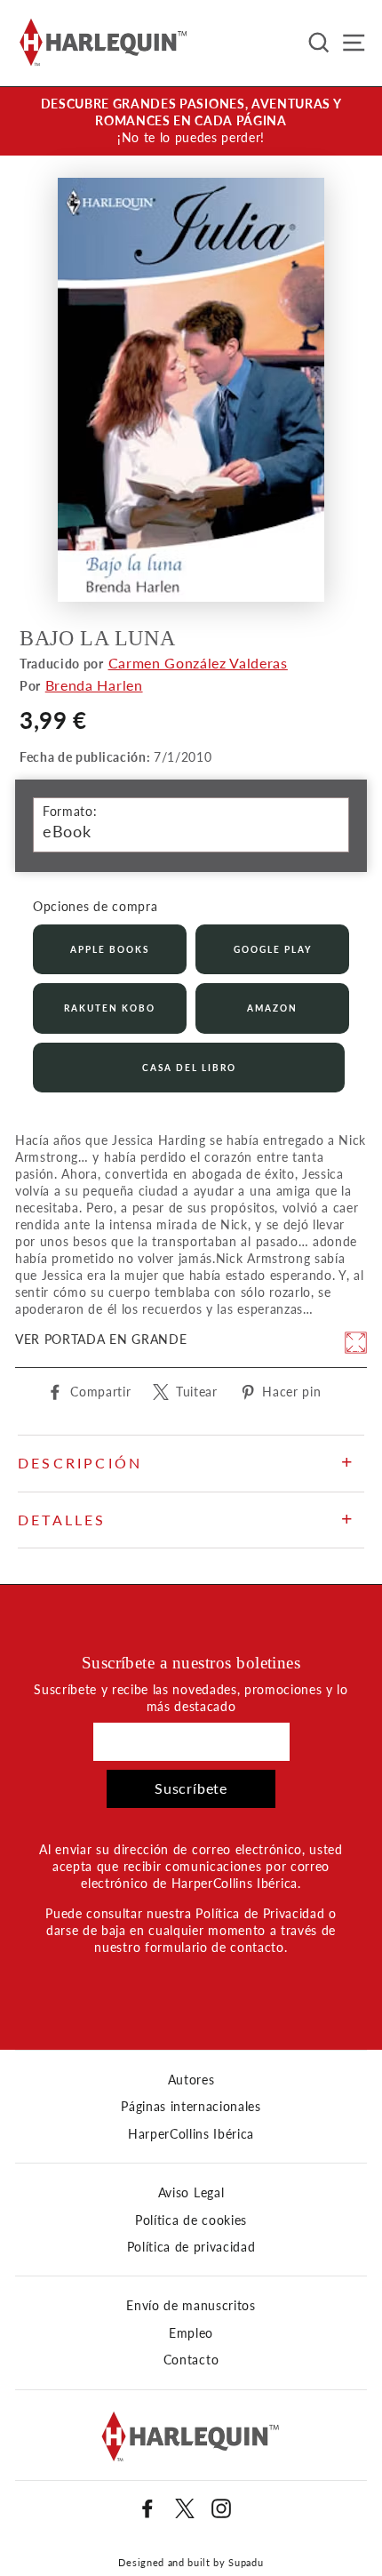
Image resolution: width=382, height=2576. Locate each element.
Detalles (62, 1520)
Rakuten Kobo (110, 1008)
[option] (191, 121)
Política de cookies (191, 2220)
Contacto (191, 2360)
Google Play (273, 949)
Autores (191, 2080)
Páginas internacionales (191, 2107)
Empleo (191, 2333)
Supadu (246, 2562)
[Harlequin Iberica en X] (185, 2508)
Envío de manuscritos (191, 2306)
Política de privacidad (191, 2247)
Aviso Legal (191, 2193)
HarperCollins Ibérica (191, 2134)
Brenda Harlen (94, 685)
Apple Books (110, 949)
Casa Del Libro (189, 1068)
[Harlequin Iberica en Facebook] (147, 2508)
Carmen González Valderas (198, 663)
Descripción (80, 1463)
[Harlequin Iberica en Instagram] (221, 2508)
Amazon (272, 1008)
